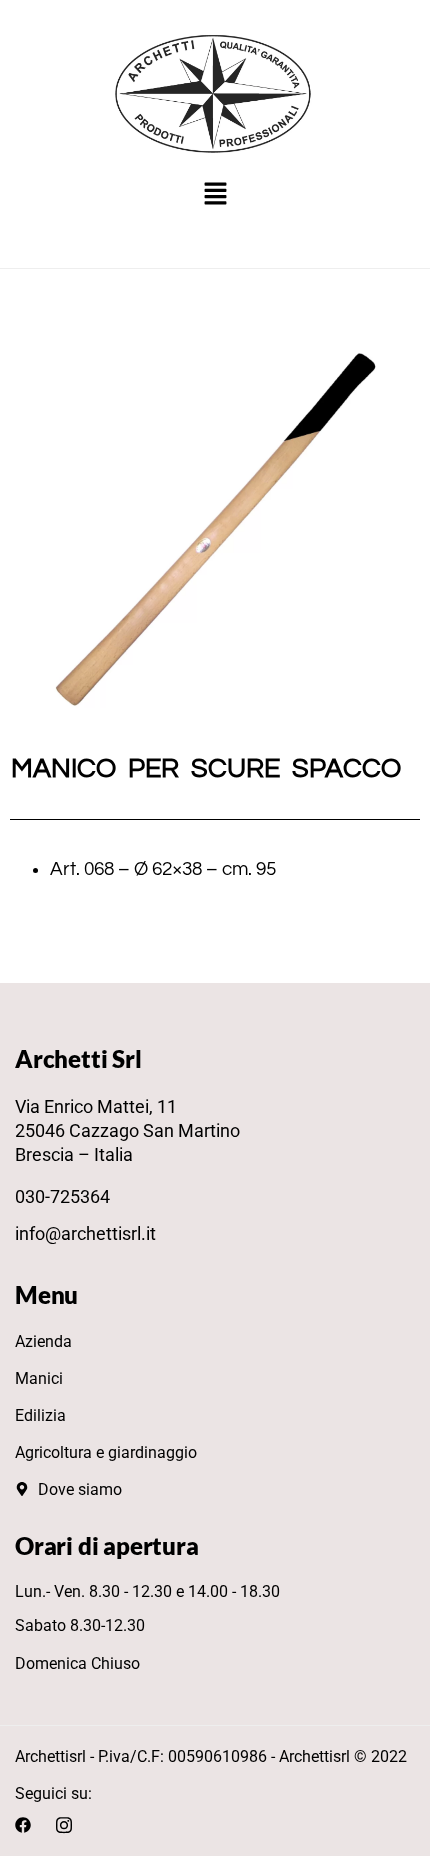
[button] (215, 195)
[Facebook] (23, 1824)
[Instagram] (64, 1824)
